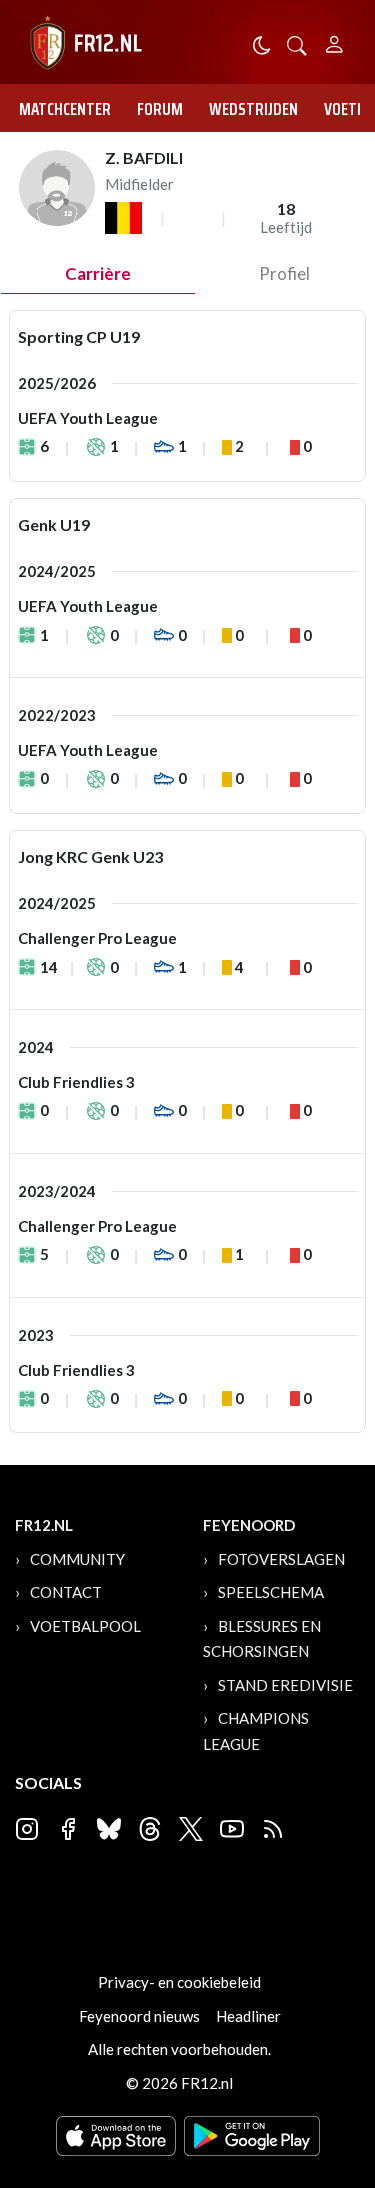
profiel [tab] (284, 273)
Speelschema (271, 1592)
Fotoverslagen (281, 1559)
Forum (160, 109)
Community (77, 1559)
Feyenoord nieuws (139, 2016)
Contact (66, 1592)
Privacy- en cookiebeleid (179, 1982)
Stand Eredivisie (285, 1685)
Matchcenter (65, 109)
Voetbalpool (85, 1626)
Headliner (248, 2016)
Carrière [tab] (98, 273)
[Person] (334, 41)
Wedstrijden (253, 109)
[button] (297, 43)
